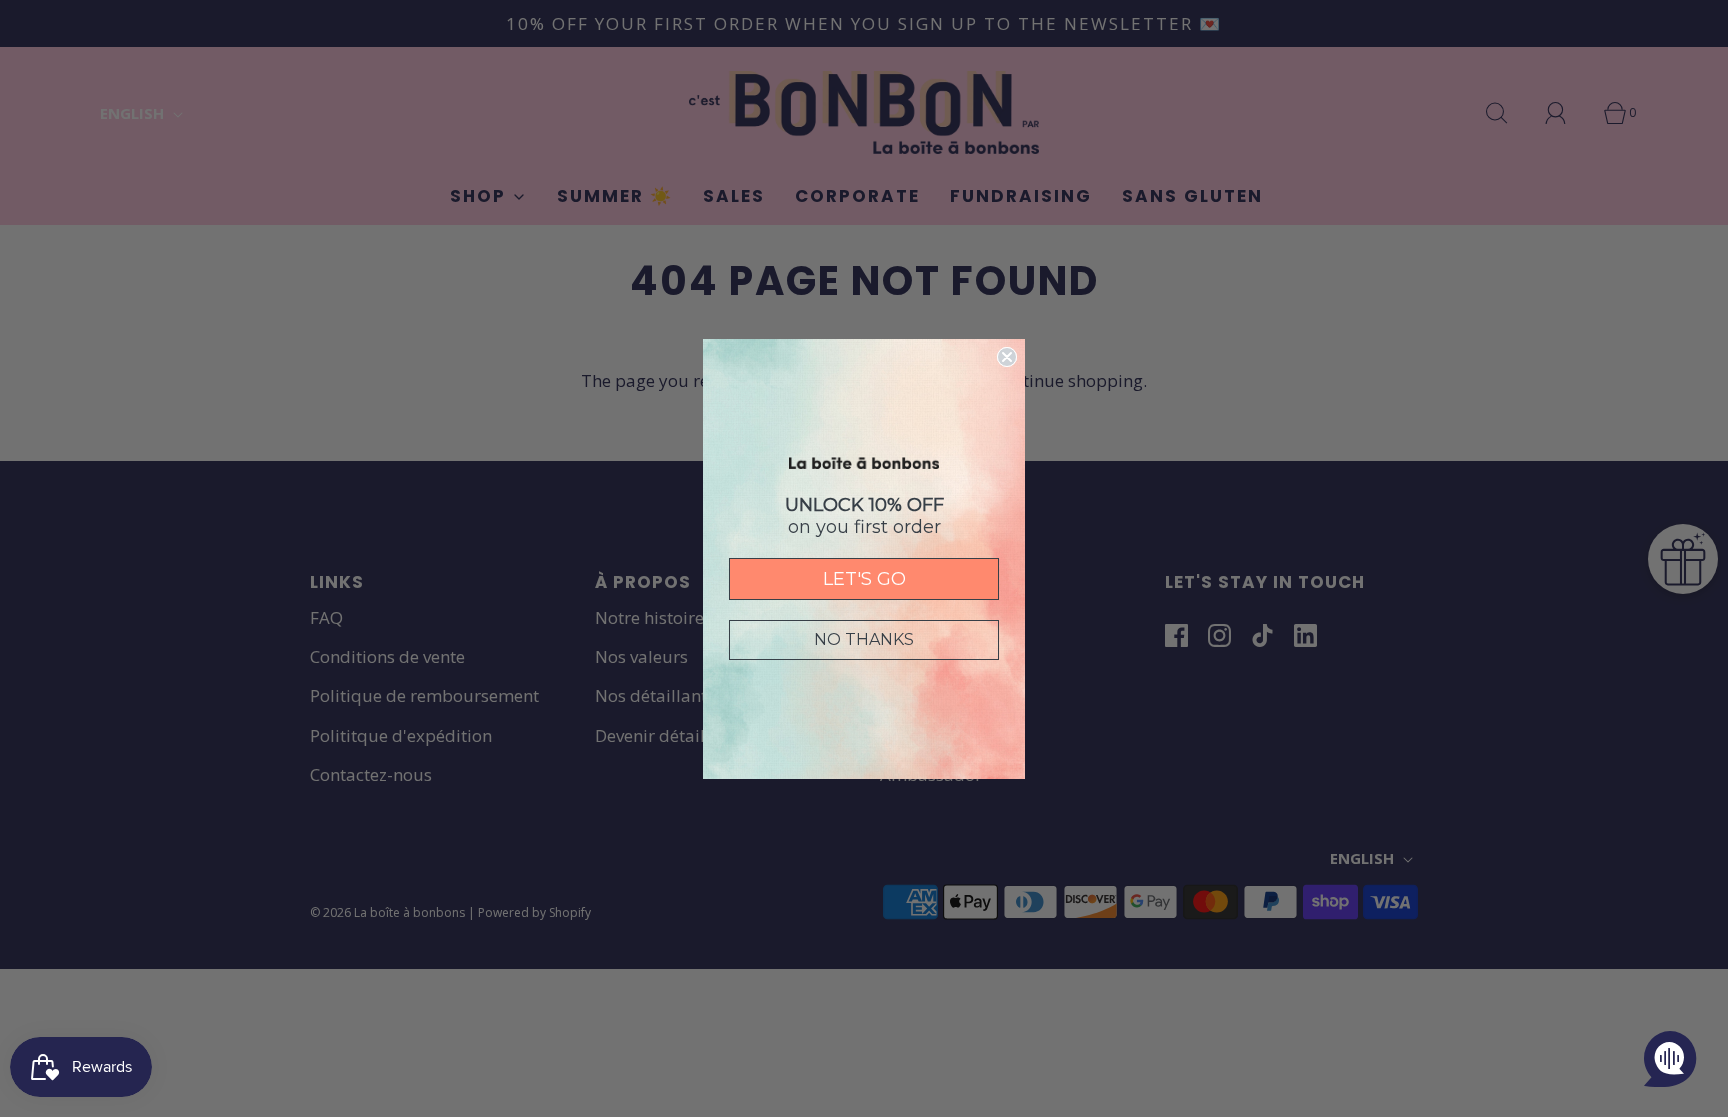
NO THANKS (864, 639)
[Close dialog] (1007, 357)
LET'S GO (864, 579)
